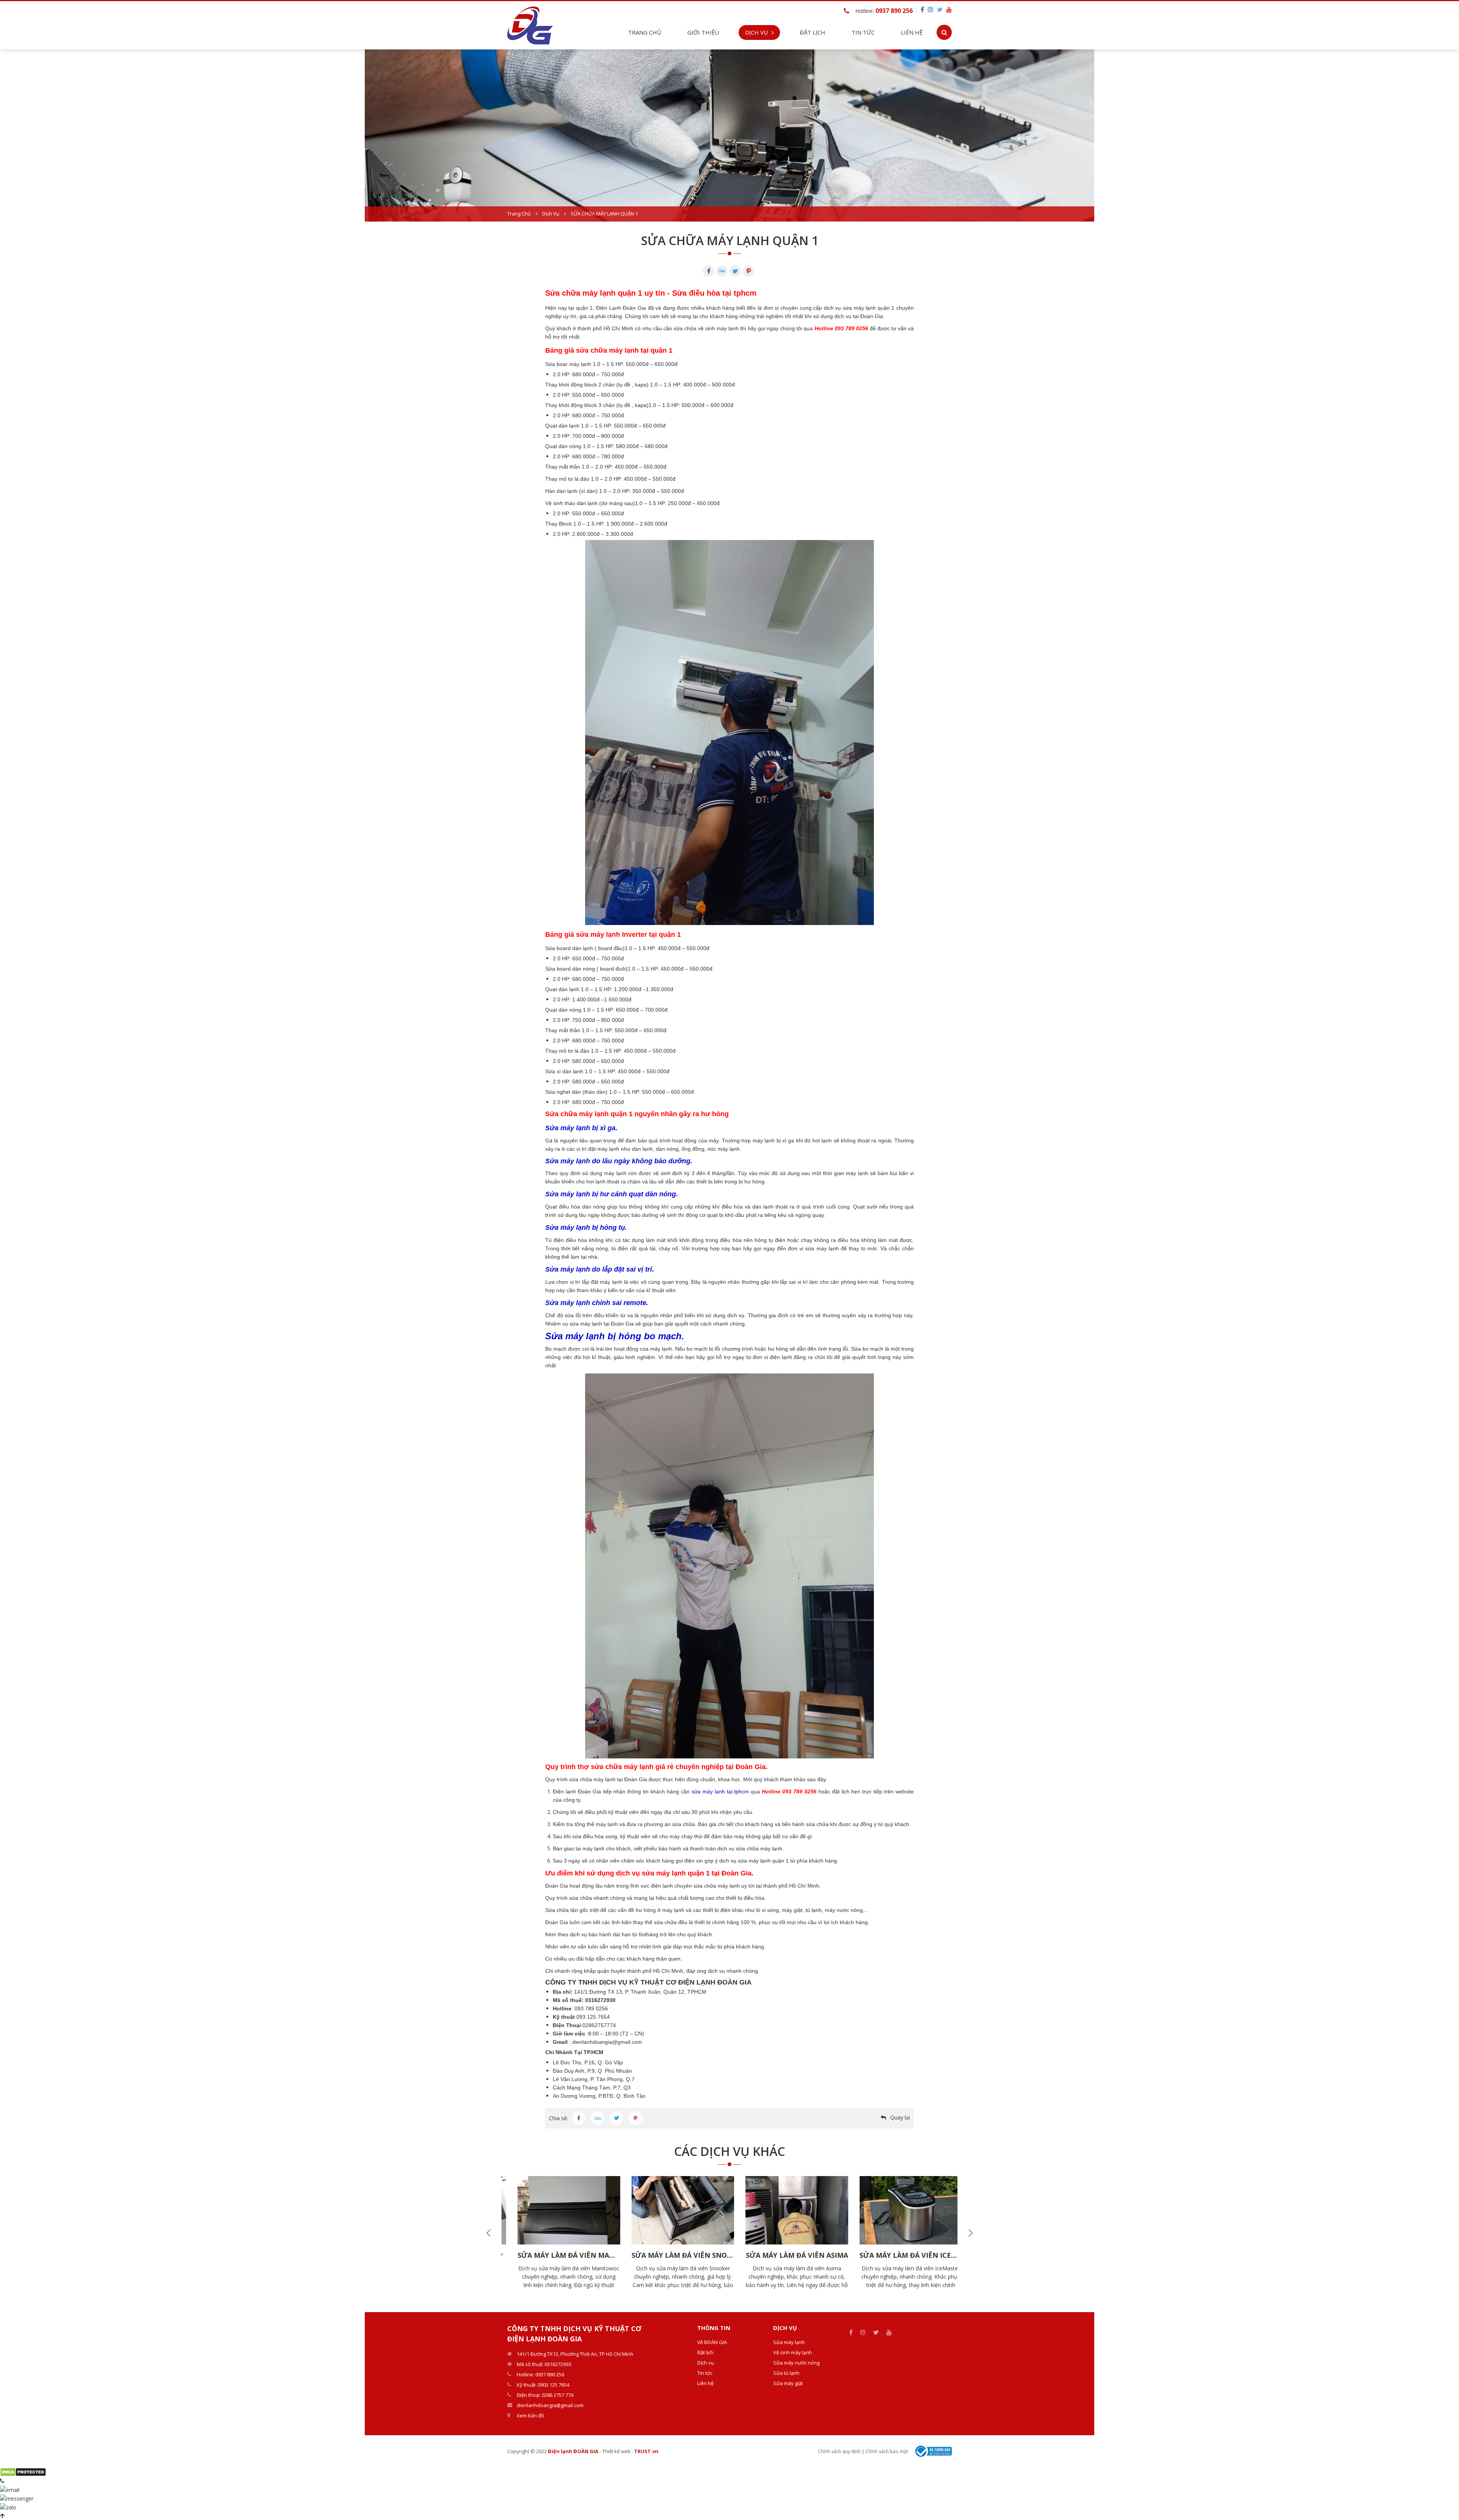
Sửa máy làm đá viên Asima (682, 2255)
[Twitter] (735, 271)
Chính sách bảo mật (887, 2451)
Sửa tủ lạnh (786, 2373)
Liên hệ (912, 32)
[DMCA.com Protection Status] (23, 2472)
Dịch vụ (551, 214)
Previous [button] (488, 2233)
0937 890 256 (894, 11)
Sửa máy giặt (788, 2383)
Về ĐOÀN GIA (712, 2342)
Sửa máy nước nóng (796, 2363)
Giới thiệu (703, 32)
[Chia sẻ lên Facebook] (578, 2118)
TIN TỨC (863, 32)
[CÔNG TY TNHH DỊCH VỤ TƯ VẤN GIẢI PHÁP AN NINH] (530, 25)
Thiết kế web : (618, 2451)
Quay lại (900, 2117)
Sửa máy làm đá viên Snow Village (910, 2255)
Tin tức (705, 2373)
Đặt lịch (813, 32)
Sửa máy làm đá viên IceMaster (796, 2255)
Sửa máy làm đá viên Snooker (568, 2255)
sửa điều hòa (589, 1836)
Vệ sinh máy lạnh (793, 2352)
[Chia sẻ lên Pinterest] (635, 2118)
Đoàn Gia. (872, 316)
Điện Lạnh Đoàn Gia (621, 308)
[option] (729, 135)
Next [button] (971, 2233)
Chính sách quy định (839, 2451)
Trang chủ (645, 32)
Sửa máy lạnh (789, 2342)
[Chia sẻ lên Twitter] (616, 2118)
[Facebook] (709, 271)
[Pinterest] (748, 271)
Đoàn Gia (557, 1886)
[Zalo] (722, 271)
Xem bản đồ (530, 2415)
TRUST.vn (646, 2451)
